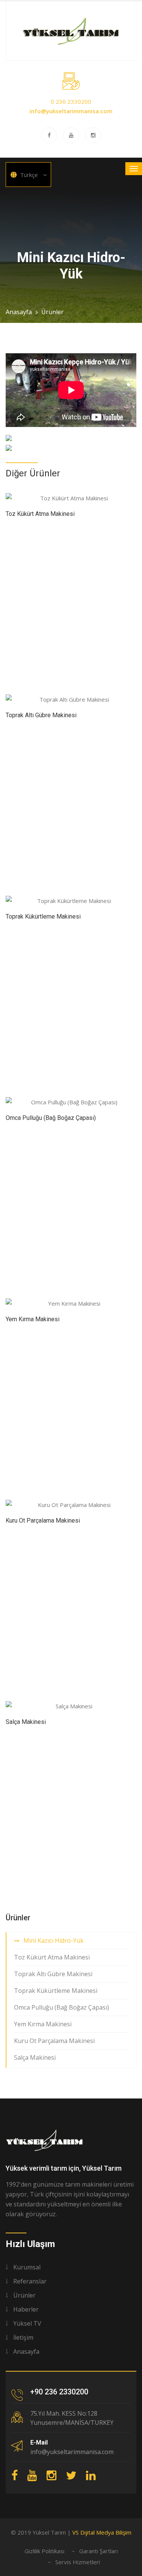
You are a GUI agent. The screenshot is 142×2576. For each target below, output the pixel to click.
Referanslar (30, 2281)
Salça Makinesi (26, 1722)
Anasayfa (19, 312)
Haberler (26, 2309)
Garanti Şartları (98, 2551)
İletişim (23, 2337)
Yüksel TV (27, 2323)
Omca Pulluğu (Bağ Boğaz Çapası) (51, 1118)
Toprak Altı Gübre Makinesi (41, 715)
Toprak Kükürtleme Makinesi (43, 916)
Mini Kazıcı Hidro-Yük (54, 1940)
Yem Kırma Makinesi (33, 1319)
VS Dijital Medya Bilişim (102, 2532)
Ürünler (52, 312)
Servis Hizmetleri (78, 2562)
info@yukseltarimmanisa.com (71, 111)
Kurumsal (27, 2267)
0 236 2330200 (71, 101)
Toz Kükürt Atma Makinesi (40, 514)
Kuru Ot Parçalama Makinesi (43, 1520)
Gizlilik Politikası (44, 2551)
